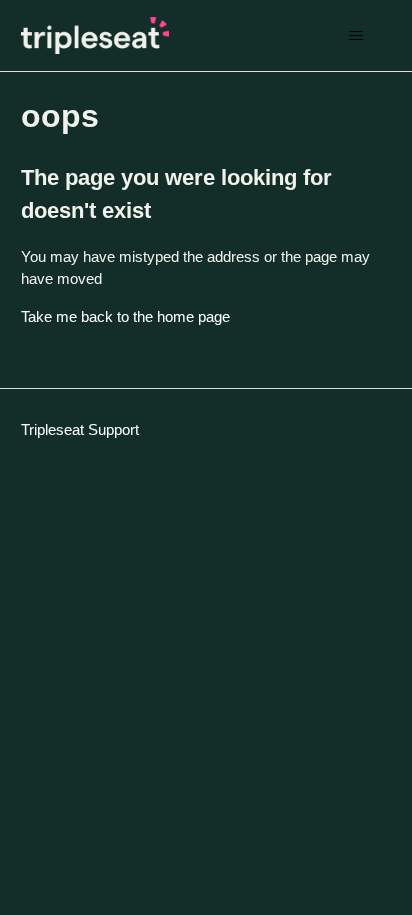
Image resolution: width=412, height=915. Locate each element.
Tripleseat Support (80, 429)
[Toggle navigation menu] (355, 36)
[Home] (95, 35)
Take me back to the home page (125, 316)
